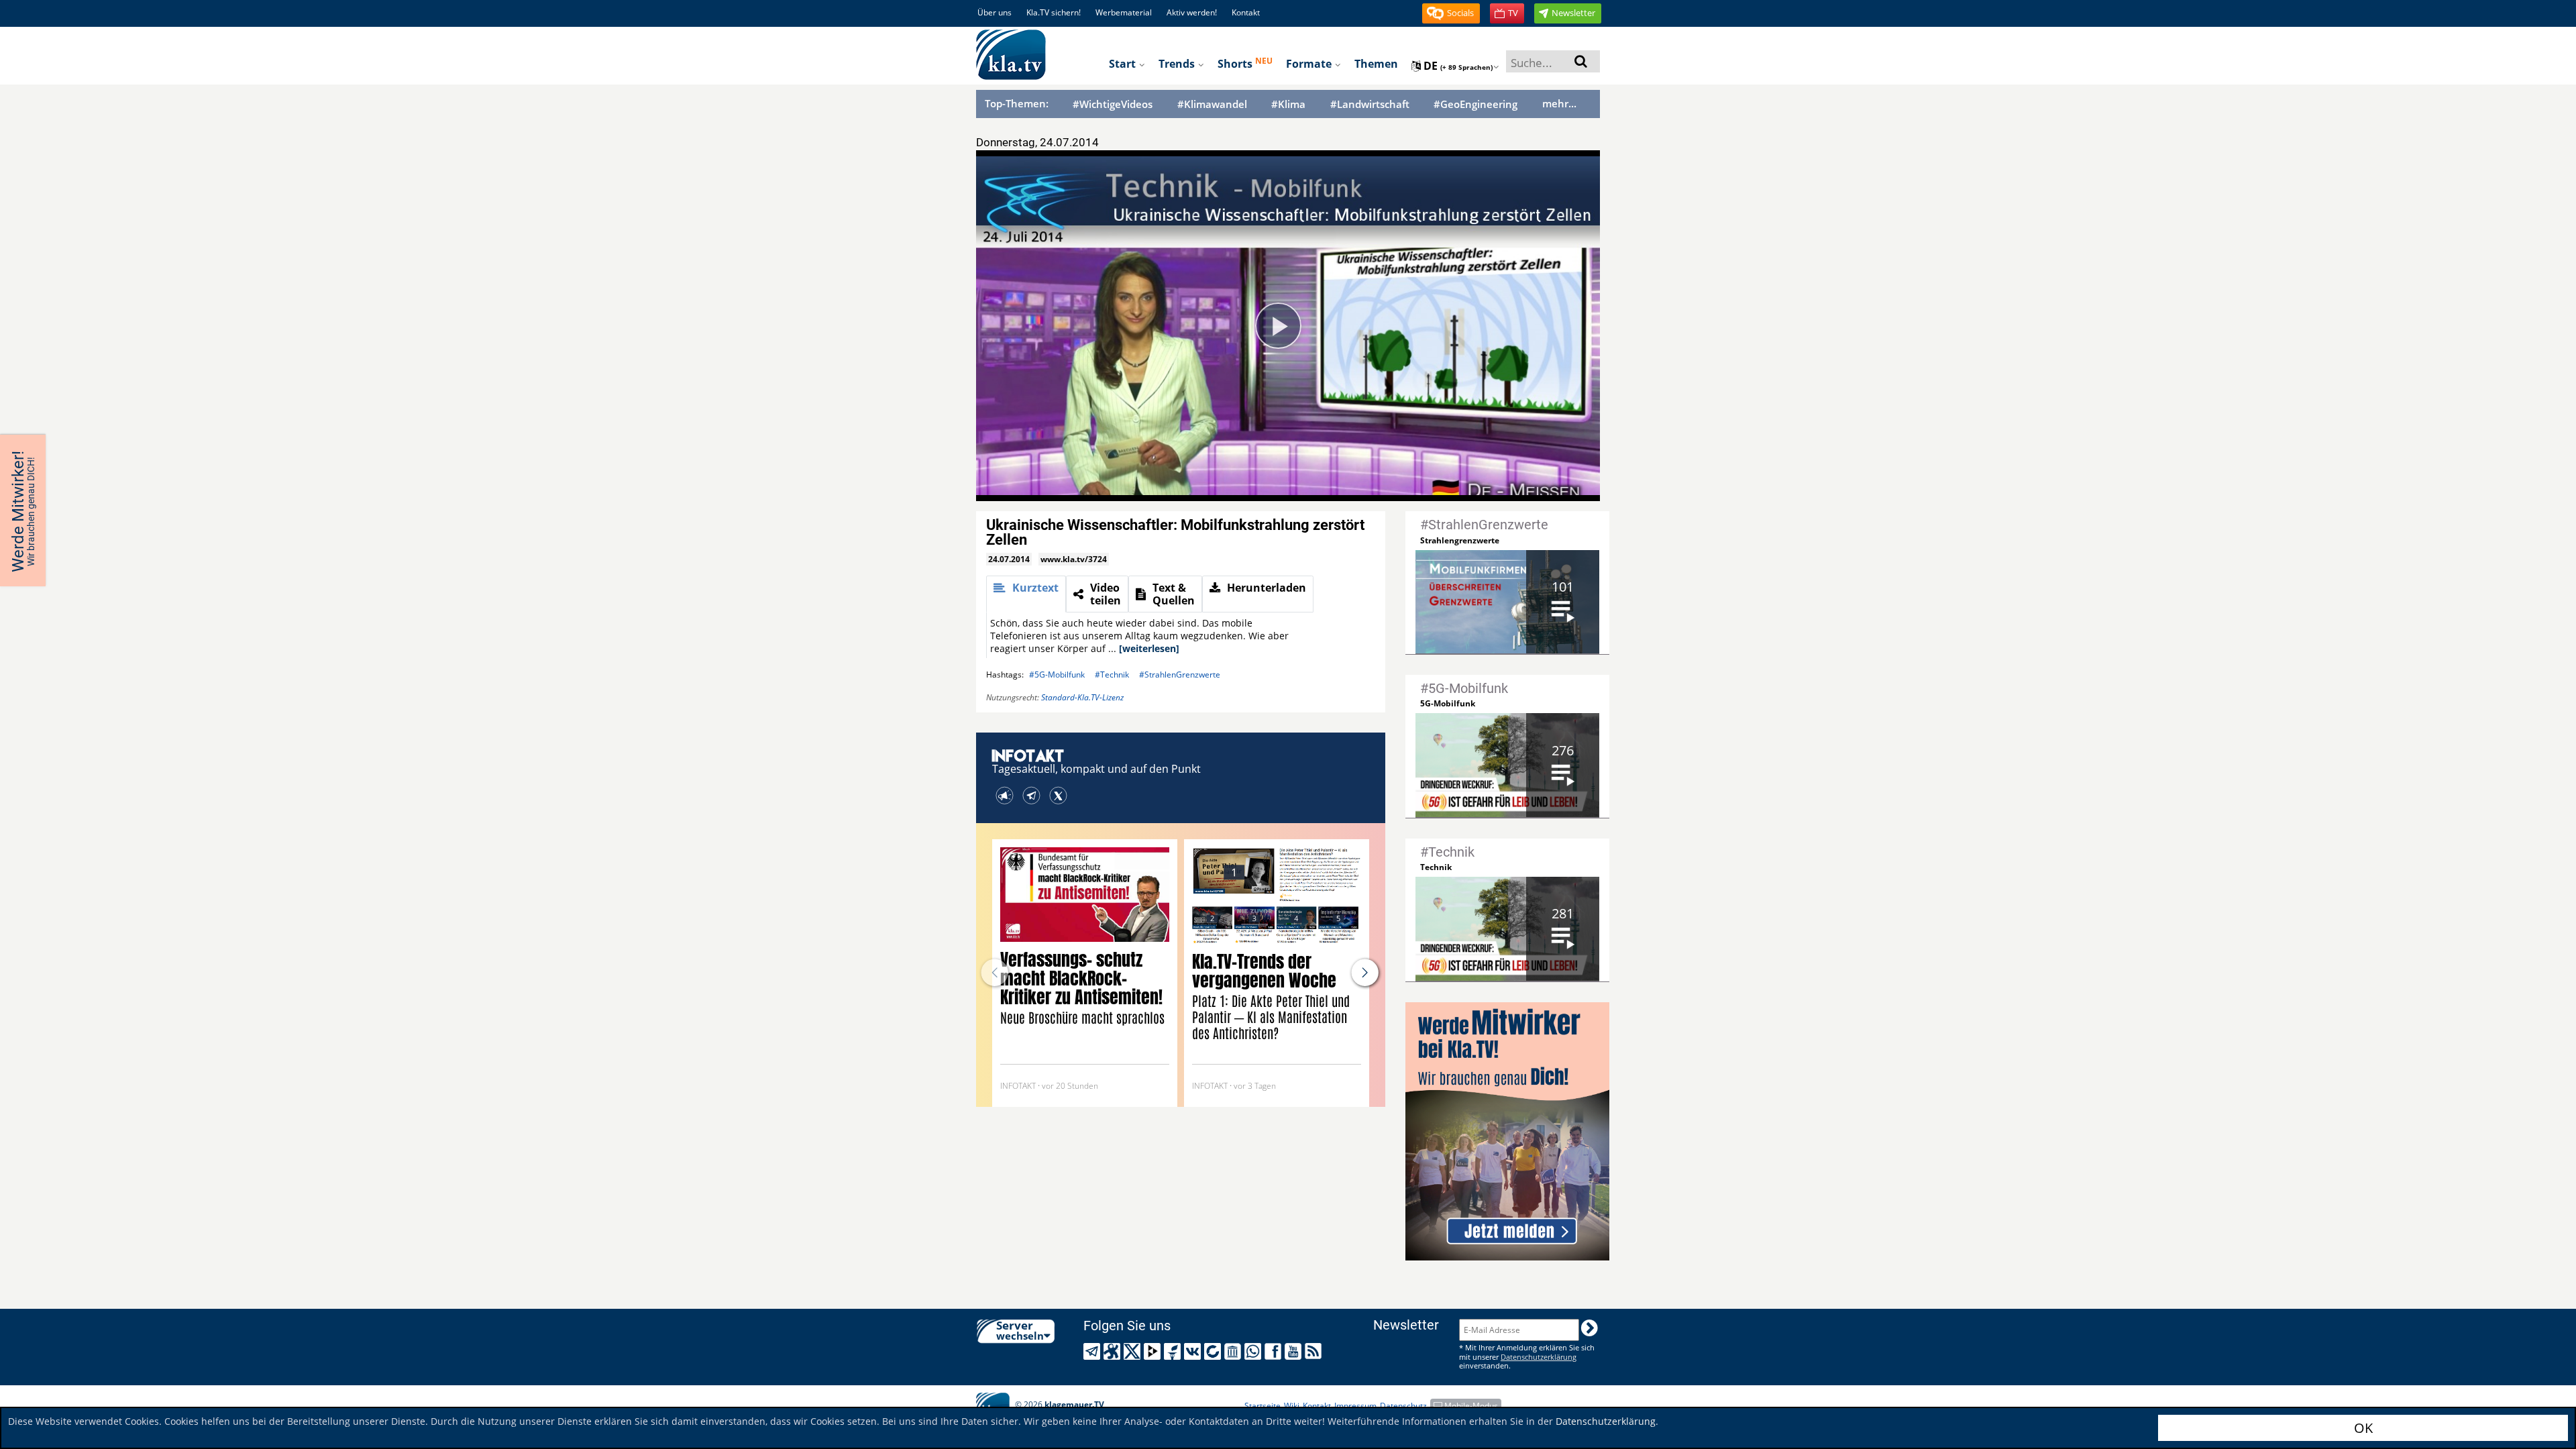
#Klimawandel (1212, 104)
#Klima (1288, 104)
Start (1124, 64)
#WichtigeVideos (1113, 104)
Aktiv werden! (1192, 12)
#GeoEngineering (1475, 104)
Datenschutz (1403, 1406)
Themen (1376, 64)
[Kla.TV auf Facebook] (1275, 1351)
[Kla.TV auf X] (1134, 1351)
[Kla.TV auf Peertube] (1154, 1351)
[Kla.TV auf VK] (1194, 1351)
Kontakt (1246, 12)
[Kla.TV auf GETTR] (1174, 1351)
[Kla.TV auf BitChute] (1215, 1351)
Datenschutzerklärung (1606, 1421)
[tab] (1026, 594)
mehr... (1559, 103)
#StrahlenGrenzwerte (1180, 675)
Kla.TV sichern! (1054, 12)
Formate (1310, 64)
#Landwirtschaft (1370, 104)
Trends (1178, 64)
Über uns (995, 12)
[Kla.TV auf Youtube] (1295, 1351)
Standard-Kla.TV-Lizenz (1082, 697)
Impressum (1355, 1406)
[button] (1451, 13)
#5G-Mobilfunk (1057, 675)
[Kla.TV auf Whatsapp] (1255, 1351)
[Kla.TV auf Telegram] (1094, 1351)
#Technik (1112, 675)
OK (2363, 1428)
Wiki (1292, 1406)
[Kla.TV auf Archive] (1235, 1351)
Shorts (1245, 63)
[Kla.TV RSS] (1315, 1351)
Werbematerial (1124, 12)
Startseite (1263, 1406)
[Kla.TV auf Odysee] (1114, 1351)
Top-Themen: (1017, 103)
